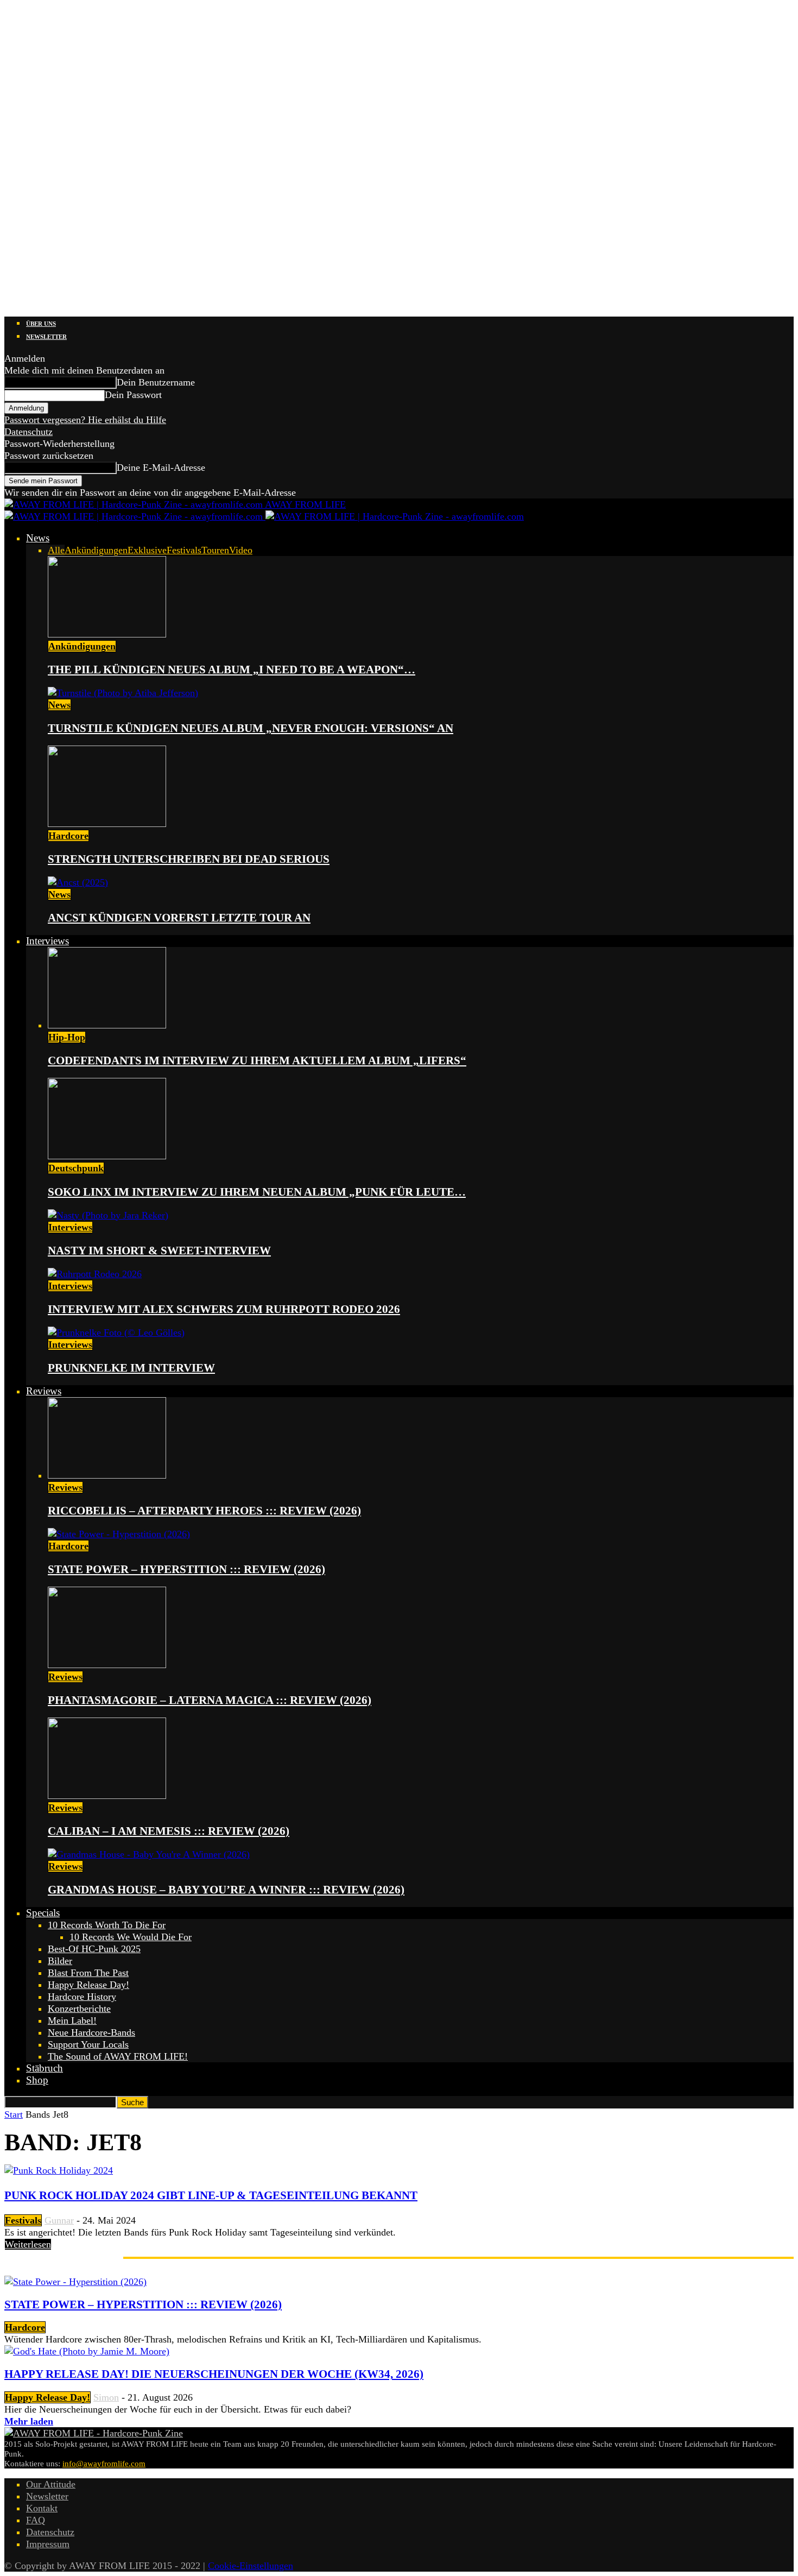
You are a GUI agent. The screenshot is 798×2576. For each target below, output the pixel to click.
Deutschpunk (76, 1168)
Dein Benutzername (156, 382)
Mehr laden (29, 2421)
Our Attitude (51, 2484)
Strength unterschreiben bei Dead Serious (189, 859)
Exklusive (147, 550)
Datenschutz (28, 432)
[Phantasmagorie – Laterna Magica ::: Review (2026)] (107, 1665)
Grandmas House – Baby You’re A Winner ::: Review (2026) (226, 1890)
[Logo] (135, 516)
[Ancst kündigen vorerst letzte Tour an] (78, 882)
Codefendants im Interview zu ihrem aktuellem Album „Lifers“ (257, 1060)
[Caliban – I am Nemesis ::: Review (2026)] (107, 1796)
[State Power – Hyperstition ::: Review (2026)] (119, 1534)
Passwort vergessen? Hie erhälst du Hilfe (85, 420)
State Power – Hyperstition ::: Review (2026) (186, 1569)
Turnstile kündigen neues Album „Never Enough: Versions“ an (251, 728)
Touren (215, 550)
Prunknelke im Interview (131, 1368)
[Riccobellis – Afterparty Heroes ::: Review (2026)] (107, 1475)
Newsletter (46, 337)
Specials (43, 1913)
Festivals (184, 550)
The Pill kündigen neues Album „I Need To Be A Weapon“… (232, 670)
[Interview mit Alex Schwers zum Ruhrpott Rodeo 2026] (95, 1274)
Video (241, 550)
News (38, 538)
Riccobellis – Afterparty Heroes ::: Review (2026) (204, 1511)
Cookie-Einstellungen (251, 2566)
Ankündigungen (96, 550)
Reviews (44, 1391)
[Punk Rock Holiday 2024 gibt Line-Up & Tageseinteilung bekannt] (59, 2170)
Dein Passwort (133, 395)
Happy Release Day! (88, 1985)
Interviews (47, 941)
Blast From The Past (88, 1973)
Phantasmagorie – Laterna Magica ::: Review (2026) (210, 1700)
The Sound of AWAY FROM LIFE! (118, 2056)
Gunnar (59, 2220)
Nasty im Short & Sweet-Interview (159, 1251)
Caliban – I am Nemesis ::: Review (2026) (169, 1831)
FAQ (36, 2520)
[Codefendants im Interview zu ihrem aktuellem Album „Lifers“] (107, 1025)
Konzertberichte (79, 2009)
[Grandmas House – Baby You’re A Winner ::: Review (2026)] (149, 1854)
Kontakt (42, 2508)
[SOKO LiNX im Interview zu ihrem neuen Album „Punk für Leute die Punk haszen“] (107, 1156)
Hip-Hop (67, 1037)
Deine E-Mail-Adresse (161, 468)
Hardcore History (82, 1997)
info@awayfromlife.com (104, 2464)
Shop (37, 2080)
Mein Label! (72, 2021)
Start (14, 2114)
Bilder (60, 1961)
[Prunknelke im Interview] (116, 1333)
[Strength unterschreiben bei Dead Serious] (107, 824)
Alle (56, 550)
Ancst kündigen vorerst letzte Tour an (179, 918)
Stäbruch (45, 2068)
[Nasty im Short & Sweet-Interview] (108, 1215)
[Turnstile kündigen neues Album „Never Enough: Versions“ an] (123, 693)
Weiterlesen (28, 2244)
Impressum (48, 2544)
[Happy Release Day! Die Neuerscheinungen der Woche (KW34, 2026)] (87, 2351)
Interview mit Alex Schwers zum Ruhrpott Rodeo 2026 (224, 1309)
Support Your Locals (88, 2044)
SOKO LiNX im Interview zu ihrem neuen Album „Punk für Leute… (257, 1192)
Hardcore (68, 836)
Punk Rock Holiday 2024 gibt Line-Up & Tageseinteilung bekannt (211, 2195)
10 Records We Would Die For (131, 1937)
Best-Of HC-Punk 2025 (94, 1949)
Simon (106, 2397)
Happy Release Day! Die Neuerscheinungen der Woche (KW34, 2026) (214, 2374)
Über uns (41, 324)
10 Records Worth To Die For (107, 1925)
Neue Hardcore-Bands (91, 2032)
